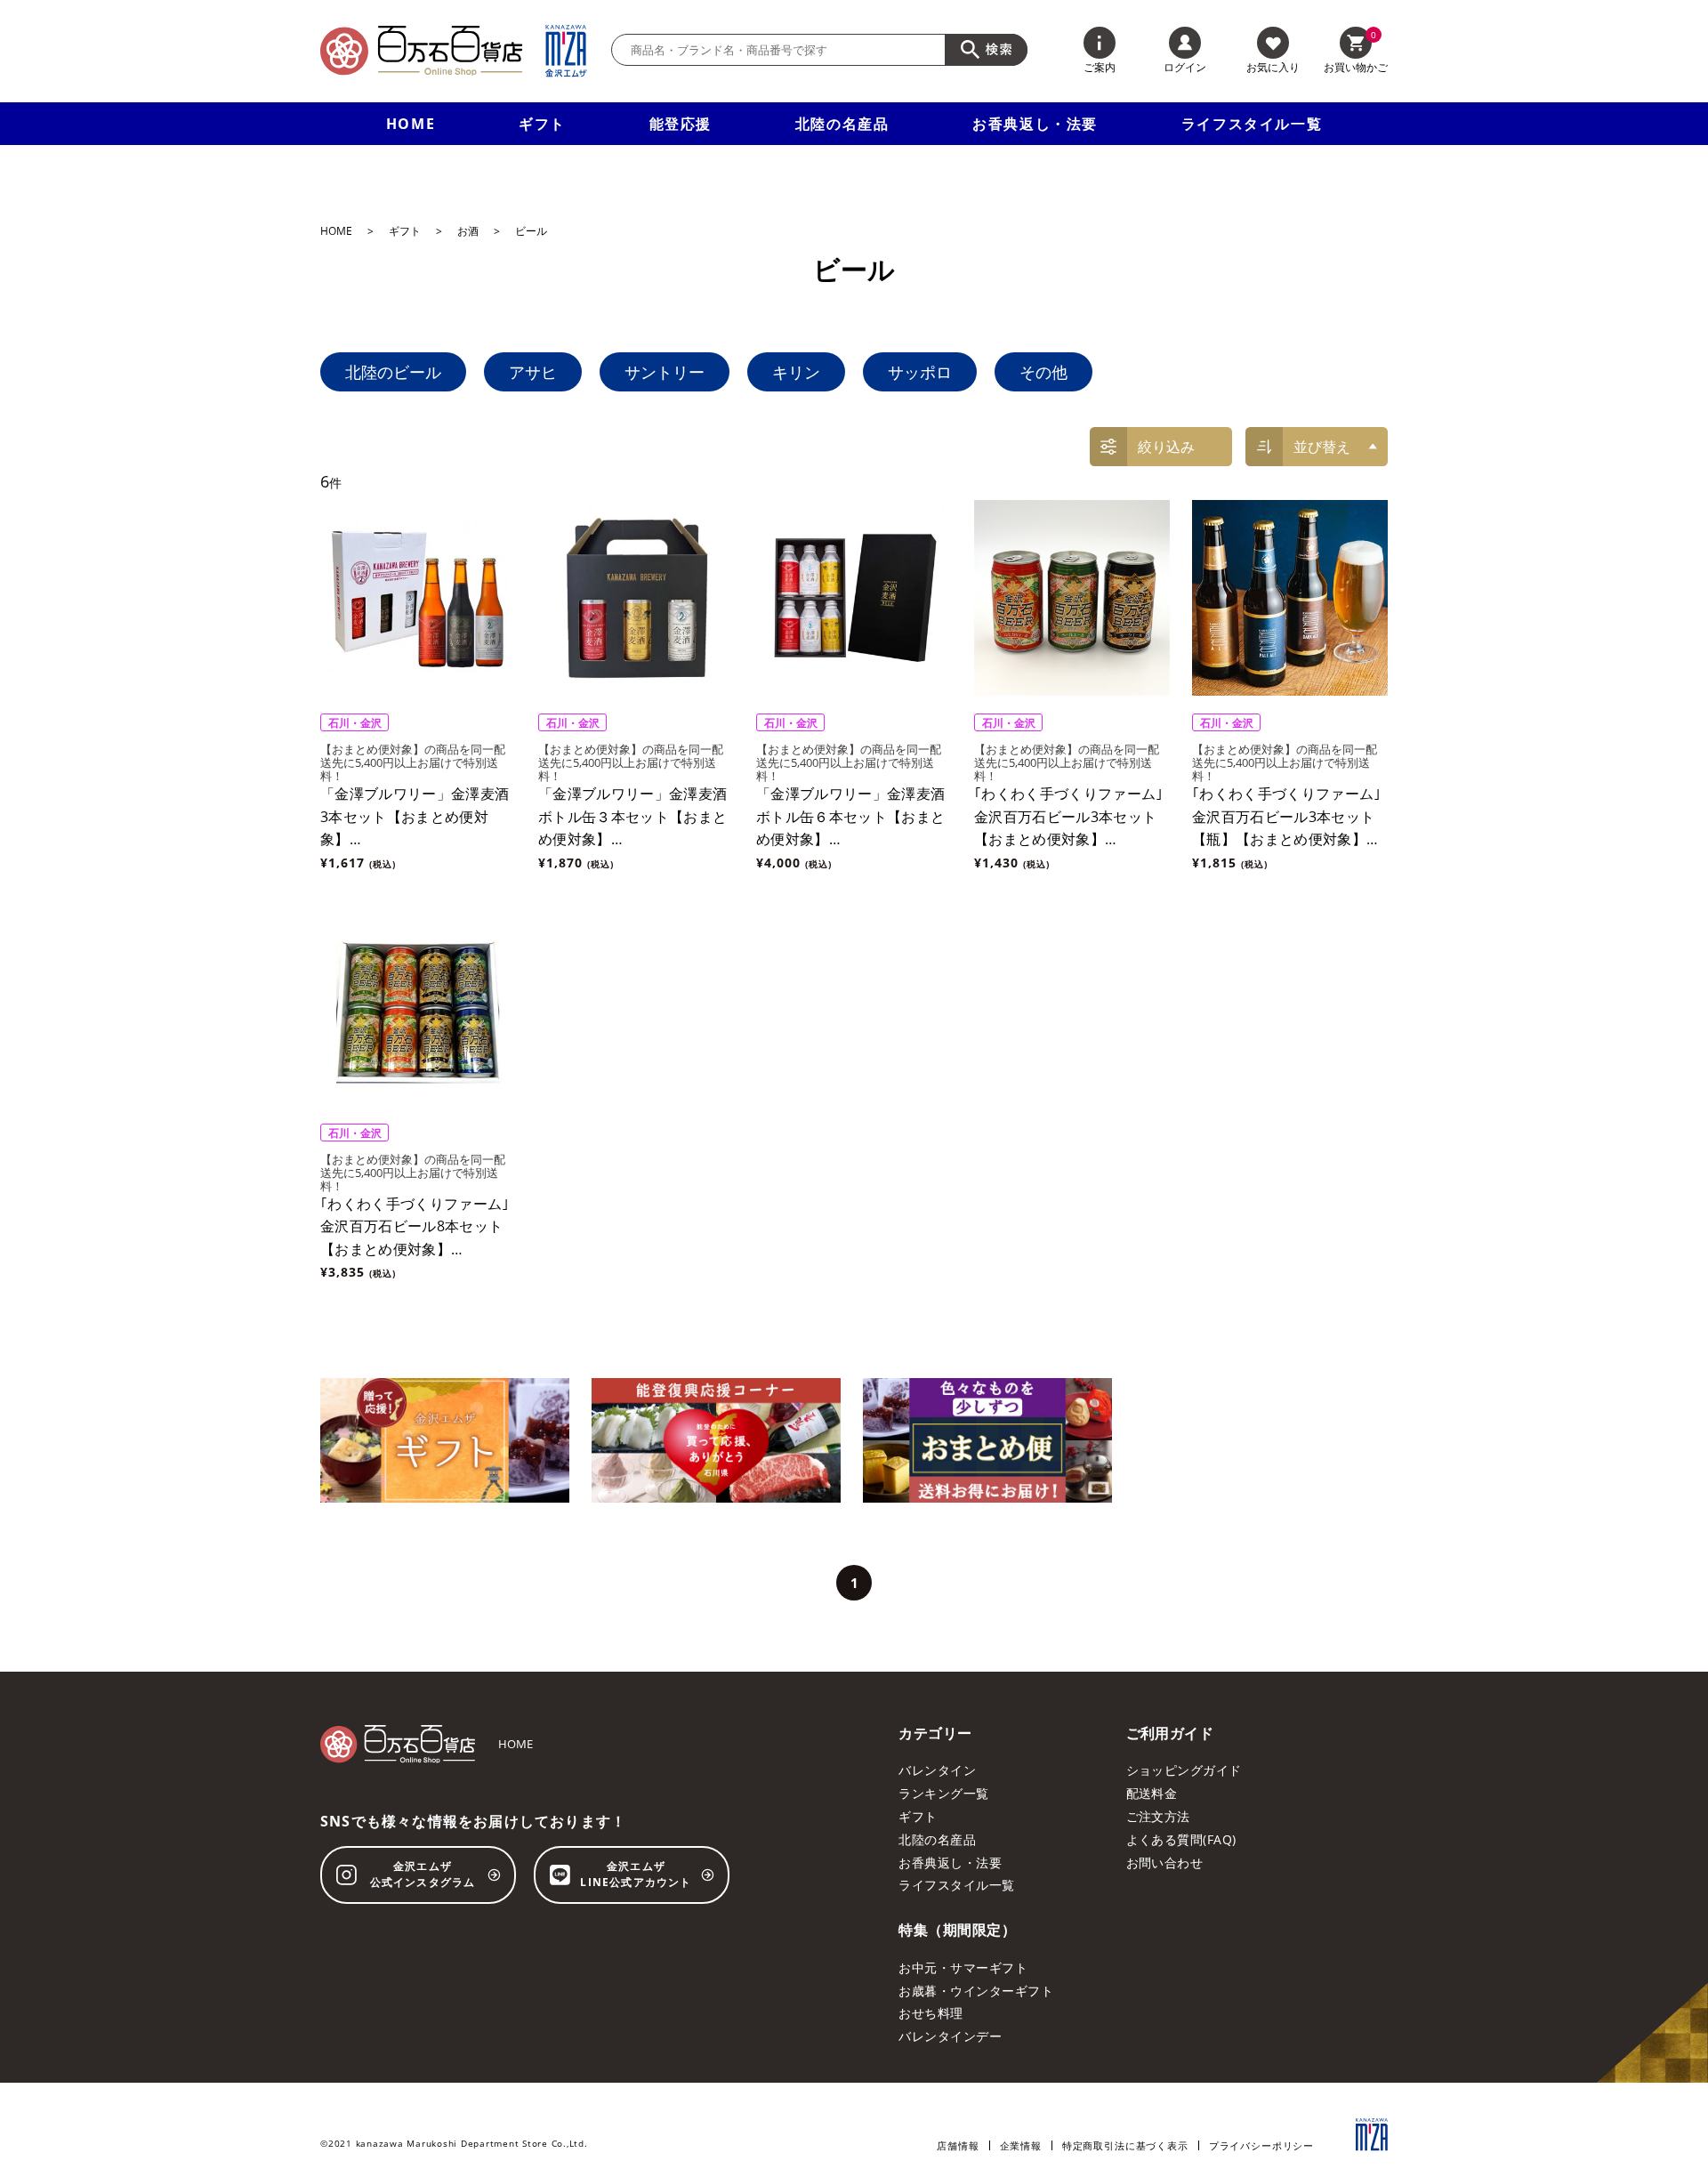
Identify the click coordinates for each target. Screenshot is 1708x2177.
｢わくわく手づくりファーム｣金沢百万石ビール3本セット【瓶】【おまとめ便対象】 (1286, 816)
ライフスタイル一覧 (1252, 124)
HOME (411, 124)
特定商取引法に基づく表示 (1125, 2145)
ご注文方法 (1158, 1816)
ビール (531, 231)
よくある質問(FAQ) (1181, 1839)
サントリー (665, 372)
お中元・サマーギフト (963, 1967)
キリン (796, 372)
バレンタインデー (950, 2036)
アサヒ (533, 372)
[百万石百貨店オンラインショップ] (421, 51)
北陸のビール (393, 372)
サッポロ (920, 372)
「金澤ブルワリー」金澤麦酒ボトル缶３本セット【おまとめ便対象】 (632, 816)
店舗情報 (958, 2145)
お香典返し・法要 (1035, 124)
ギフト (542, 124)
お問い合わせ (1165, 1863)
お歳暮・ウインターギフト (976, 1991)
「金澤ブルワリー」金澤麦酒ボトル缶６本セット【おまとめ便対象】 (850, 816)
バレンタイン (937, 1770)
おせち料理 (931, 2013)
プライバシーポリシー (1261, 2145)
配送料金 (1152, 1793)
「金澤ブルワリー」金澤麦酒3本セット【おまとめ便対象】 (415, 816)
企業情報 (1021, 2145)
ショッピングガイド (1184, 1770)
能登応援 (681, 124)
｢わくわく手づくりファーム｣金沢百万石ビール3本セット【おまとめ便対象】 (1068, 816)
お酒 (468, 231)
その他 (1043, 372)
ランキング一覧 (943, 1793)
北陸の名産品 (842, 124)
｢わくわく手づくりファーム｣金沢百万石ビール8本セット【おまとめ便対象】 (415, 1226)
